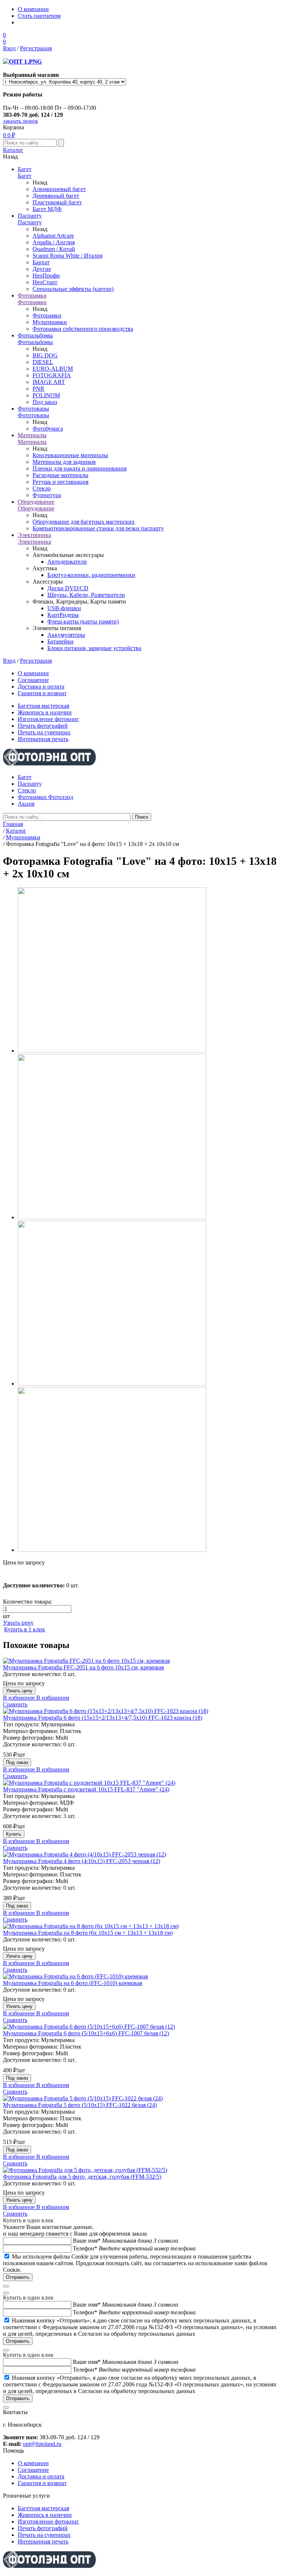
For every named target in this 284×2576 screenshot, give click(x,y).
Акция (26, 804)
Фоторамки (32, 295)
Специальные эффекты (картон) (73, 289)
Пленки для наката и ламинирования (80, 468)
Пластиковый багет (57, 202)
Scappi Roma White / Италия (67, 256)
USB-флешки (64, 608)
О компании (33, 9)
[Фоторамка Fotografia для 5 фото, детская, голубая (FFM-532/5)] (142, 2170)
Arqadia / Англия (54, 242)
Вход (9, 48)
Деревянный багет (56, 196)
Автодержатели (67, 562)
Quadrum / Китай (54, 249)
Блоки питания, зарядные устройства (94, 648)
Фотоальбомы (35, 335)
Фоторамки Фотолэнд (45, 797)
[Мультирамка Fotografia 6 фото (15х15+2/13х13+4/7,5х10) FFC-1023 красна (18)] (142, 1711)
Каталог (13, 150)
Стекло (42, 488)
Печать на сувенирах (44, 732)
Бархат (41, 262)
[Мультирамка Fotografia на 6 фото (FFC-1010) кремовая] (142, 1977)
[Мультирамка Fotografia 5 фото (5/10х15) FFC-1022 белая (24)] (142, 2098)
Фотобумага (48, 429)
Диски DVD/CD (68, 588)
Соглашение (33, 680)
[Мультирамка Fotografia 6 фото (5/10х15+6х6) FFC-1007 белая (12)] (142, 2027)
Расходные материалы (60, 475)
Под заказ (45, 402)
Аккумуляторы (66, 635)
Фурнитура (47, 495)
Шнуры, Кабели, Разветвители (86, 595)
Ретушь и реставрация (60, 482)
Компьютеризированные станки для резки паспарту (98, 528)
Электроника (34, 535)
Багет (25, 169)
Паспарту (30, 216)
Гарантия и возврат (42, 693)
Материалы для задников (64, 462)
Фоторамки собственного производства (83, 329)
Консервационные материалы (70, 455)
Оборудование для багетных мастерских (84, 522)
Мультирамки (50, 322)
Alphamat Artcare (53, 236)
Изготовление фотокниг (48, 719)
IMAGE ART (49, 382)
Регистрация (36, 48)
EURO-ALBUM (53, 369)
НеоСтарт (45, 282)
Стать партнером (39, 16)
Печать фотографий (43, 726)
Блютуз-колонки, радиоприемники (91, 575)
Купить (14, 1834)
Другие (42, 269)
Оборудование (36, 502)
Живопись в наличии (45, 712)
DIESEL (43, 362)
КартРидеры (63, 615)
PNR (38, 389)
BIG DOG (45, 355)
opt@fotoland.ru (42, 2444)
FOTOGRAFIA (52, 375)
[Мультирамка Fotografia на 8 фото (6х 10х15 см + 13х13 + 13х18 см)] (142, 1926)
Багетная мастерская (43, 706)
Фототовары (33, 409)
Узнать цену (18, 1623)
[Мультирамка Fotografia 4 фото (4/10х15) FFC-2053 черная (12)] (142, 1855)
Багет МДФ (47, 209)
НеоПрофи (46, 276)
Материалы (32, 435)
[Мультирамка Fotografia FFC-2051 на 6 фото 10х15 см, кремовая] (142, 1661)
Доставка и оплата (41, 687)
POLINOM (46, 395)
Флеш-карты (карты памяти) (83, 621)
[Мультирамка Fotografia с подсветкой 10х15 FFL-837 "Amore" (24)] (142, 1783)
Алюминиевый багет (59, 189)
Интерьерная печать (43, 739)
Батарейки (60, 641)
